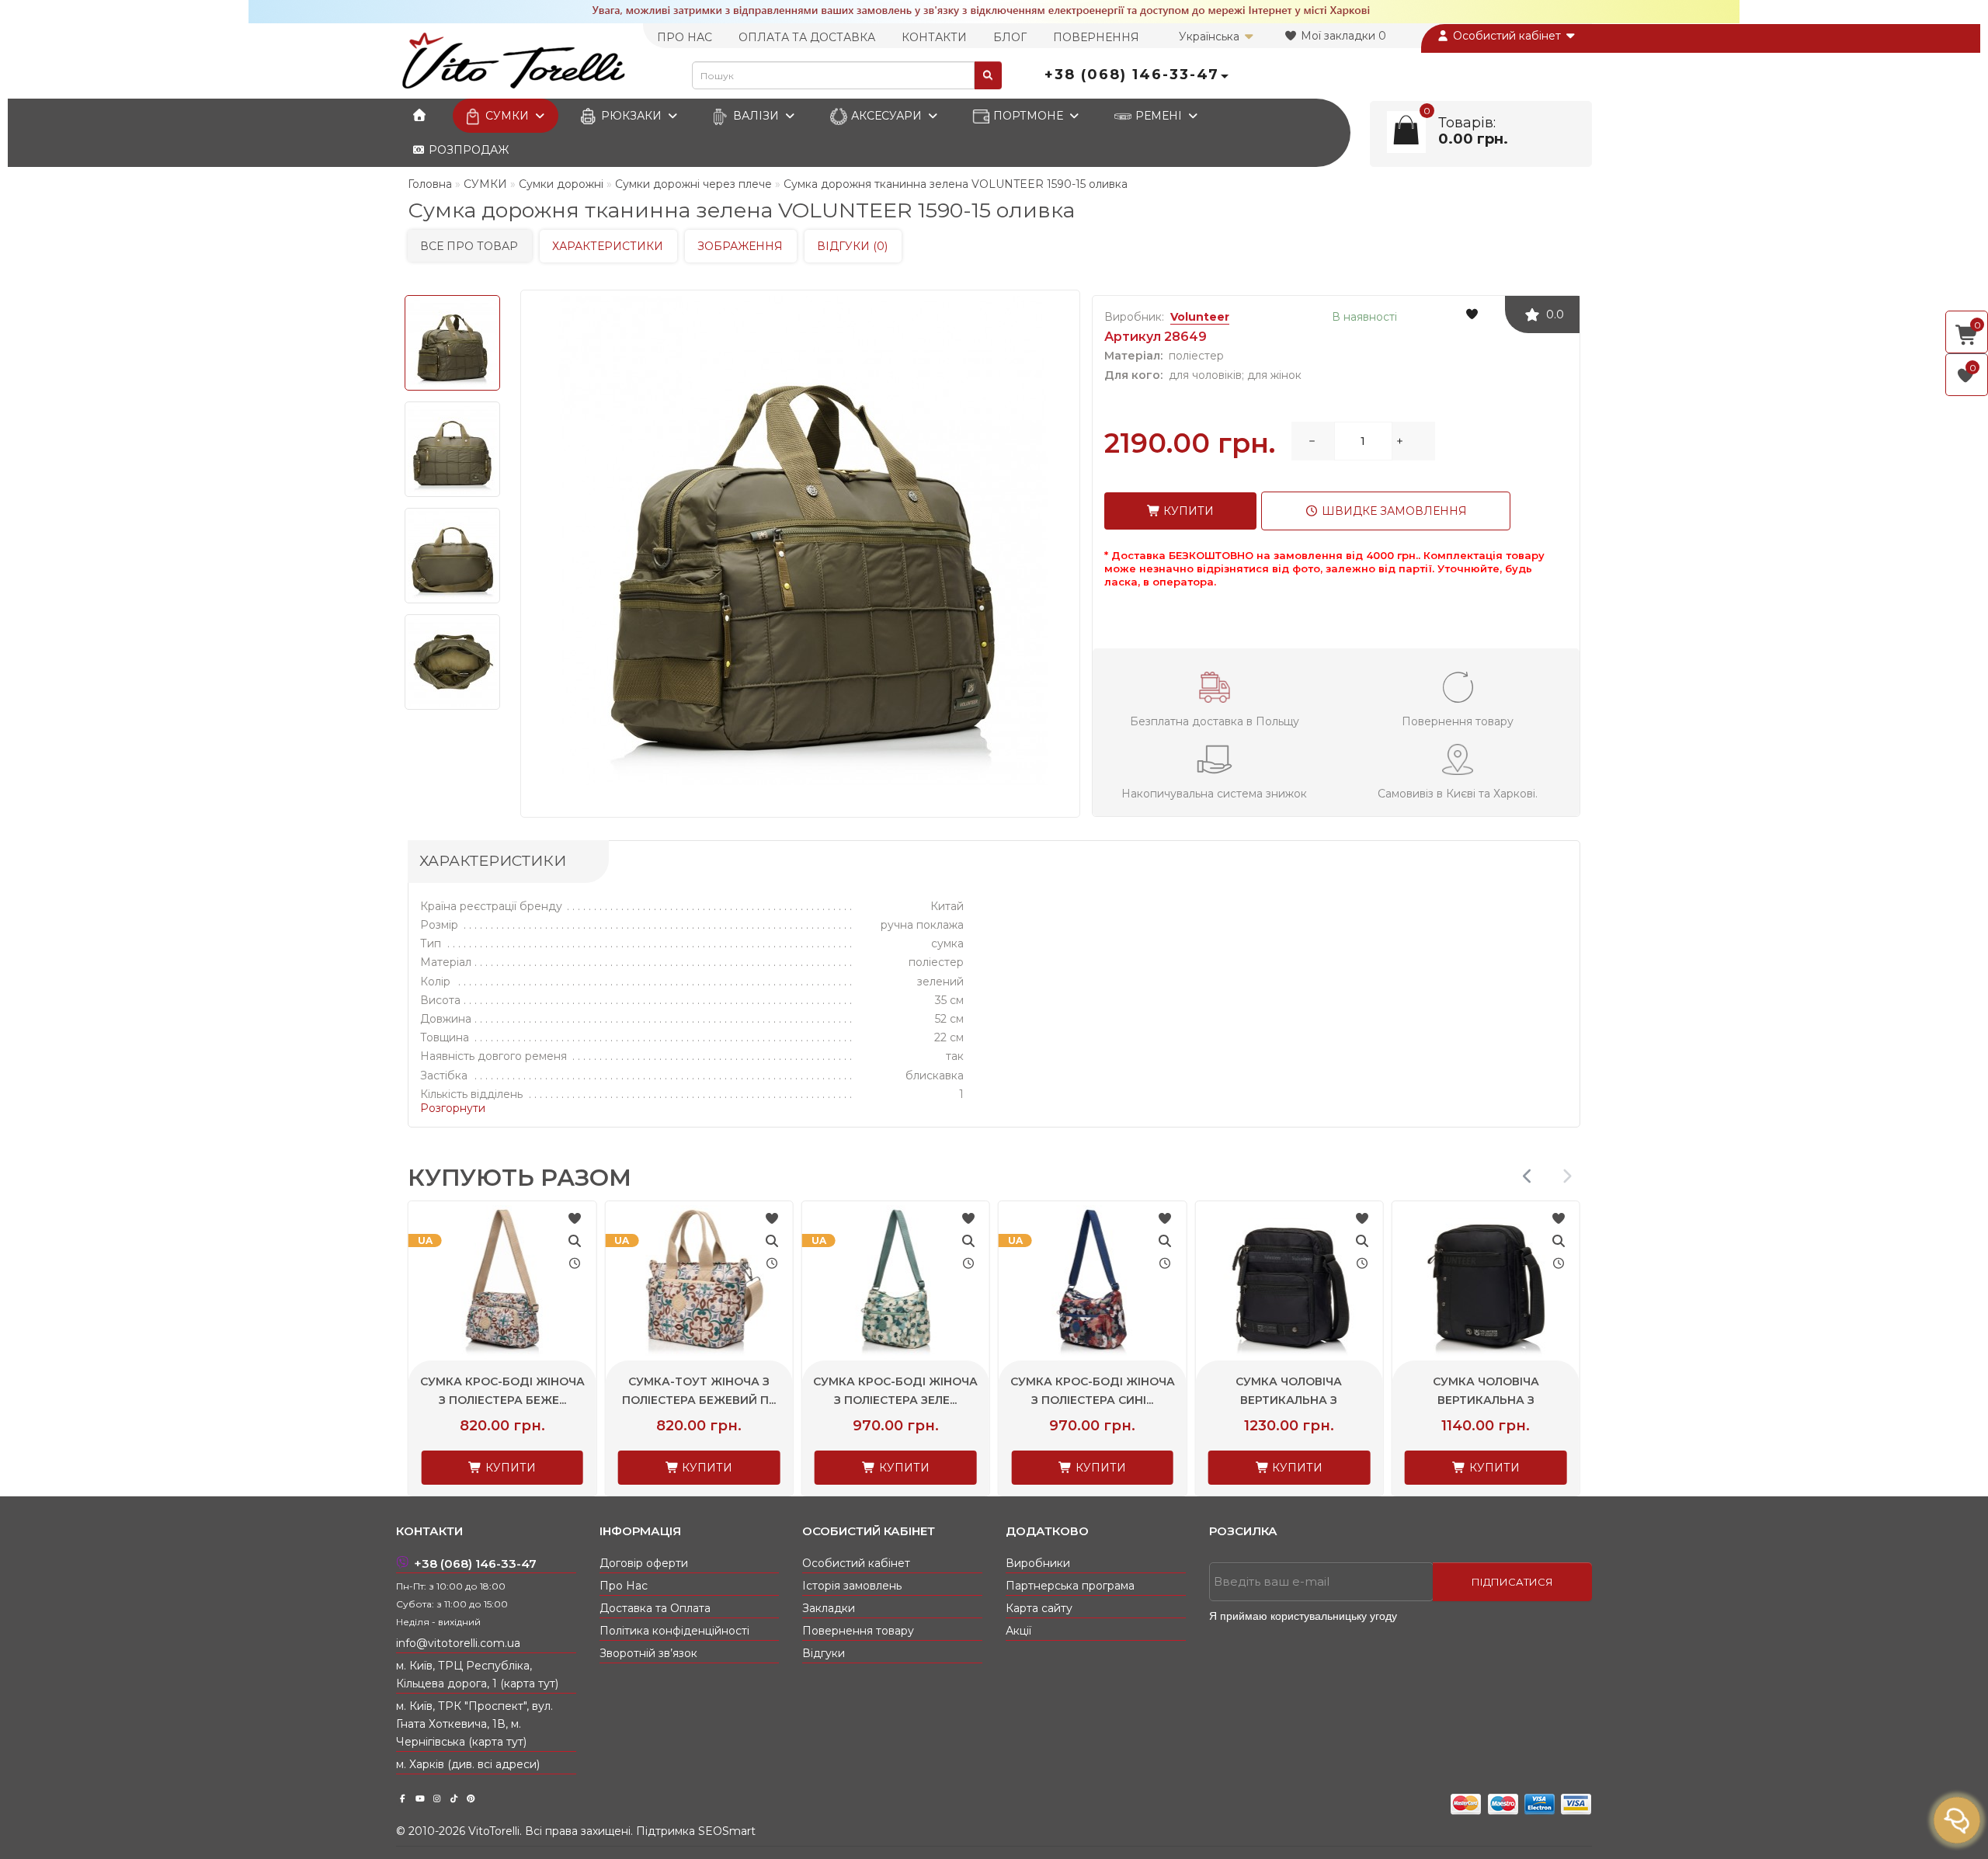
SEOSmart (727, 1831)
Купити (1187, 511)
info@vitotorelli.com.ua (458, 1643)
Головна (430, 184)
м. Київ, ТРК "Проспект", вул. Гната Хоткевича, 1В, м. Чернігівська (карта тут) (474, 1724)
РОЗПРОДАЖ (467, 150)
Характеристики (608, 246)
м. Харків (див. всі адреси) (468, 1764)
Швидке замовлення (1393, 511)
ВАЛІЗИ (756, 116)
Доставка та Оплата (655, 1608)
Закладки (829, 1608)
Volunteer (1200, 317)
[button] (1567, 1176)
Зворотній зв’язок (648, 1653)
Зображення (740, 246)
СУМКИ (507, 116)
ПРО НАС (685, 37)
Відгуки (824, 1653)
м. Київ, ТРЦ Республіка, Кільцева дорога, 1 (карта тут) (477, 1675)
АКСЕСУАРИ (886, 116)
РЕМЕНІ (1159, 116)
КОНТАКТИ (934, 37)
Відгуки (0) (852, 246)
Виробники (1038, 1563)
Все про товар (469, 246)
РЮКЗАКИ (631, 116)
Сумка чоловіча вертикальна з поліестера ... (1483, 1400)
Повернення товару (858, 1631)
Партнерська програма (1070, 1586)
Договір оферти (644, 1563)
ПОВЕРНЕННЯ (1096, 37)
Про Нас (624, 1586)
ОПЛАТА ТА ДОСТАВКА (807, 37)
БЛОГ (1010, 37)
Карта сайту (1039, 1608)
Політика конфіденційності (674, 1631)
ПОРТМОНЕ (1028, 116)
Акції (1018, 1631)
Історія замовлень (852, 1586)
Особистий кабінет (1507, 36)
